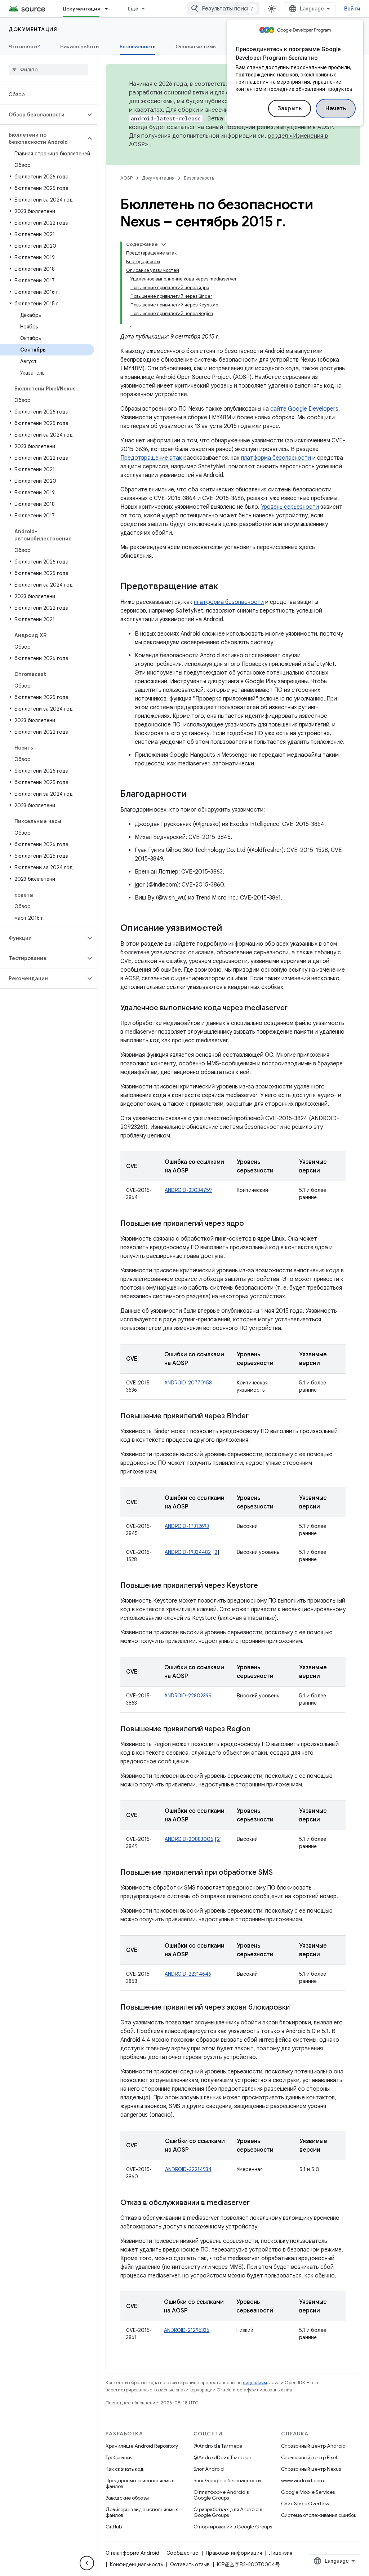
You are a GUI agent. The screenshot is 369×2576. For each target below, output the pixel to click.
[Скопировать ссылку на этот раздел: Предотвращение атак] (225, 587)
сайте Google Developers (304, 409)
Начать (336, 109)
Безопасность (137, 47)
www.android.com (303, 2480)
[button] (43, 115)
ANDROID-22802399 (188, 1696)
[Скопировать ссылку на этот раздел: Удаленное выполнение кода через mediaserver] (295, 1008)
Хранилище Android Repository (142, 2446)
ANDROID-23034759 (188, 1190)
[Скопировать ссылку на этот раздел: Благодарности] (194, 795)
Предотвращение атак (151, 458)
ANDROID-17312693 (187, 1526)
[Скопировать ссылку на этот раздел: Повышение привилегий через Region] (259, 1729)
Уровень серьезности (290, 507)
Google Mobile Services (308, 2492)
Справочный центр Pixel (309, 2457)
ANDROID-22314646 (188, 1974)
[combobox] (223, 9)
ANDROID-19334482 (188, 1552)
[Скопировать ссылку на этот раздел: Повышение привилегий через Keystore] (265, 1586)
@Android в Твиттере (218, 2446)
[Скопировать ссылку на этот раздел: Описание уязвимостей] (229, 929)
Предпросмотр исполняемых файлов (140, 2483)
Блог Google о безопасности (227, 2480)
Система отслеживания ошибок (319, 2515)
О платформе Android (132, 2553)
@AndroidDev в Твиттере (222, 2457)
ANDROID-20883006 (189, 1839)
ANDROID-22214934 (188, 2169)
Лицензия (281, 2553)
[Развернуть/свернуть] (164, 244)
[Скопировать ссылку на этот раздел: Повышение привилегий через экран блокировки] (297, 2008)
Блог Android (209, 2469)
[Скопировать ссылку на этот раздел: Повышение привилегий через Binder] (258, 1417)
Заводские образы (127, 2498)
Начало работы (80, 47)
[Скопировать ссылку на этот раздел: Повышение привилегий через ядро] (251, 1224)
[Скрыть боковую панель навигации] (87, 2563)
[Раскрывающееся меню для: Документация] (110, 9)
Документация (81, 9)
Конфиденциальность (136, 2564)
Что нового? (24, 47)
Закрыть (290, 109)
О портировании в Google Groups (233, 2527)
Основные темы (196, 47)
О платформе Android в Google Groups (221, 2495)
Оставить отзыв (190, 2564)
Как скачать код (125, 2469)
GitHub (114, 2527)
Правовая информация (234, 2553)
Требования (119, 2457)
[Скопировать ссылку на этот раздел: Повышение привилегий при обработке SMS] (282, 1873)
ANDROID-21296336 (187, 2330)
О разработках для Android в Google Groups (228, 2512)
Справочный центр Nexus (311, 2469)
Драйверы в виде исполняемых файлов (142, 2512)
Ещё (133, 9)
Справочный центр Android (313, 2446)
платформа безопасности (276, 458)
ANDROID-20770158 (188, 1383)
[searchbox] (48, 70)
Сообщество (183, 2553)
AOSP (126, 178)
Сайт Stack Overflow (305, 2504)
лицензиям (255, 2383)
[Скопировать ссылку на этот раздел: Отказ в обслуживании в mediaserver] (257, 2203)
